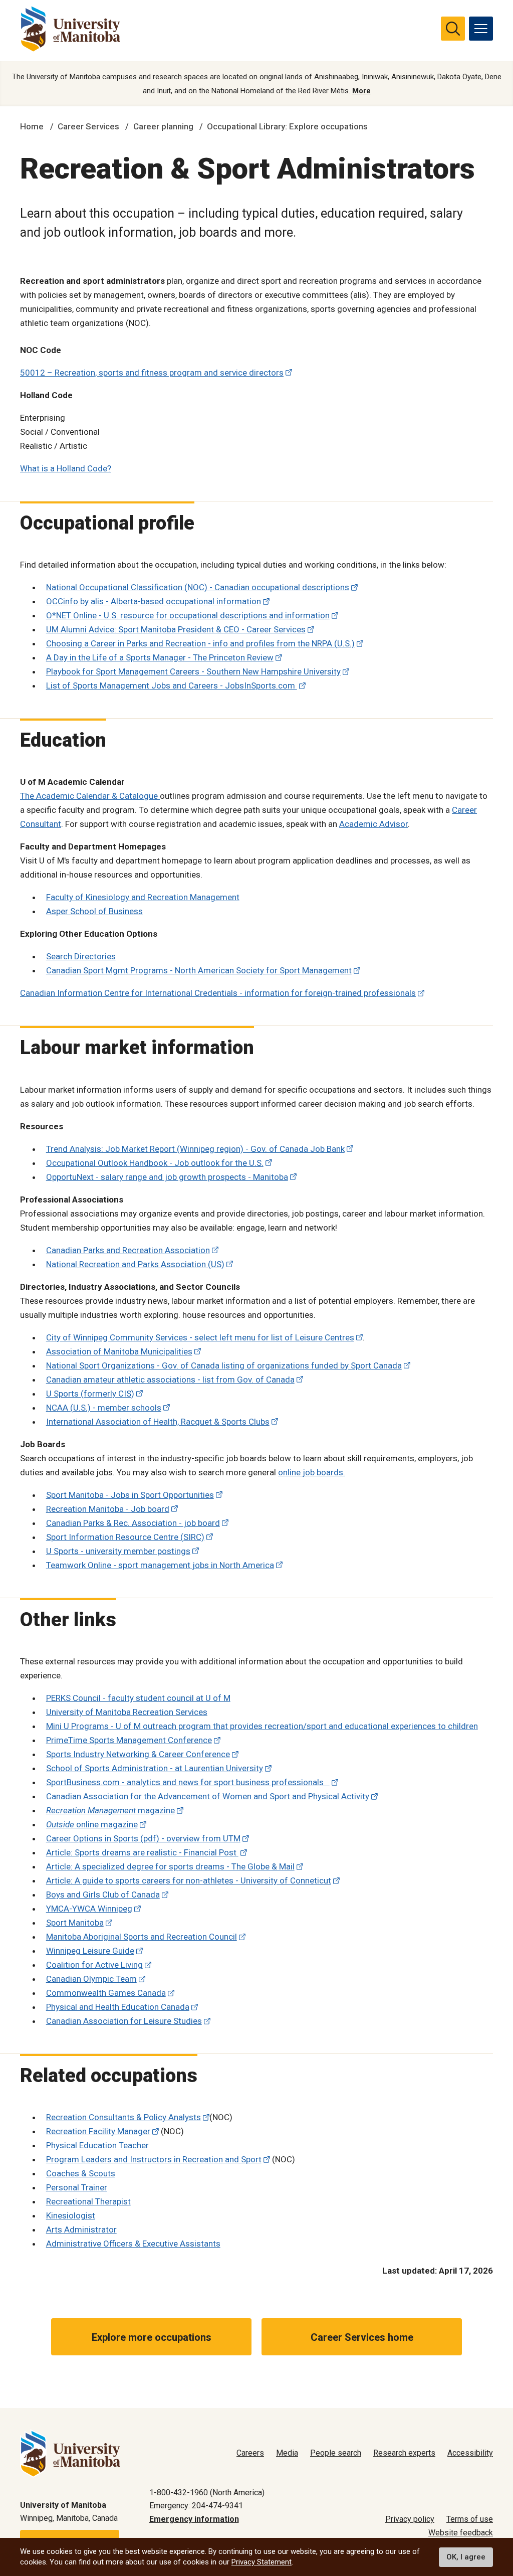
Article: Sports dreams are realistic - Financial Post (142, 1852)
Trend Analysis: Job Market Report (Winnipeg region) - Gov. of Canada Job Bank (195, 1149)
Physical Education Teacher (97, 2145)
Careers (250, 2453)
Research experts (404, 2453)
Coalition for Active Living (94, 1965)
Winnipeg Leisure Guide (90, 1951)
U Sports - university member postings (118, 1551)
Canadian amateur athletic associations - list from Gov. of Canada (170, 1380)
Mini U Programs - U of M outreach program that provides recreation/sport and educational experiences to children (262, 1726)
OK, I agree (466, 2557)
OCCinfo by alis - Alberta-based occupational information (154, 601)
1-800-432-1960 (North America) (207, 2493)
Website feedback (461, 2533)
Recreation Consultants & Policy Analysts (123, 2117)
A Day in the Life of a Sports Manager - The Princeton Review (160, 657)
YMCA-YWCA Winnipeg (89, 1909)
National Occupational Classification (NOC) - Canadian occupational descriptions (198, 587)
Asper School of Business (94, 911)
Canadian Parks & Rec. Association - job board (133, 1523)
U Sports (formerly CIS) (90, 1394)
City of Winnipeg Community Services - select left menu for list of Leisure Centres (200, 1337)
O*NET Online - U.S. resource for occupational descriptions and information (188, 615)
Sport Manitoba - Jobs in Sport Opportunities (130, 1495)
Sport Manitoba (75, 1923)
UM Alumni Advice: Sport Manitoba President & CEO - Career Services (176, 629)
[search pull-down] (453, 29)
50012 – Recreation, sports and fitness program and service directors (152, 373)
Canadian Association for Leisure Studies (124, 2021)
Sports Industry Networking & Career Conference (138, 1754)
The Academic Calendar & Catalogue (90, 796)
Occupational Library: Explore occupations (287, 126)
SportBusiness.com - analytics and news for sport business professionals (188, 1782)
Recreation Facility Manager (98, 2131)
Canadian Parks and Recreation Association (128, 1250)
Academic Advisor (373, 824)
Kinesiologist (71, 2215)
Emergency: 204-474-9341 (196, 2506)
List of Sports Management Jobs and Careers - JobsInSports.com (172, 685)
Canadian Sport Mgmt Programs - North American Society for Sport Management (199, 970)
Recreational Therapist (88, 2201)
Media (287, 2453)
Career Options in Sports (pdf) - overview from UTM (143, 1838)
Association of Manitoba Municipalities (119, 1351)
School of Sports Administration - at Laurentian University (155, 1768)
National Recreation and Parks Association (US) (135, 1264)
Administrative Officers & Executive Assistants (133, 2244)
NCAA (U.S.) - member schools (104, 1408)
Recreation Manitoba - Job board (108, 1509)
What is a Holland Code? (66, 468)
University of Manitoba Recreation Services (127, 1712)
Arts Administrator (81, 2229)
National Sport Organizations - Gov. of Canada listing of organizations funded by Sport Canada (224, 1365)
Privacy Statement (262, 2562)
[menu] (481, 29)
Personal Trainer (77, 2187)
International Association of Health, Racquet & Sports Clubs (158, 1422)
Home (32, 126)
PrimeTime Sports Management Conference (129, 1740)
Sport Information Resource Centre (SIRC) (125, 1537)
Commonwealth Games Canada (106, 1993)
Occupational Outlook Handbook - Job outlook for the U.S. (155, 1163)
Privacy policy (410, 2519)
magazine (110, 1810)
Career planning (163, 126)
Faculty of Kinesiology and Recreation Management (143, 897)
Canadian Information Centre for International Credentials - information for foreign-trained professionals (218, 993)
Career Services (88, 126)
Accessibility (470, 2453)
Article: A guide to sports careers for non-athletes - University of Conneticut (189, 1880)
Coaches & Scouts (81, 2173)
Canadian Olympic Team (91, 1979)
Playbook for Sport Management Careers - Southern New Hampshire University (193, 671)
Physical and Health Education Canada (118, 2007)
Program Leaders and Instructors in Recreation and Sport (154, 2159)
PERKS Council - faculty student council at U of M (138, 1698)
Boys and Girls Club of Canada (103, 1895)
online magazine (92, 1824)
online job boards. (312, 1472)
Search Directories (81, 956)
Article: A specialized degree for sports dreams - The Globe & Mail (170, 1866)
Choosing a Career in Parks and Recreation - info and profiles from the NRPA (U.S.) (200, 643)
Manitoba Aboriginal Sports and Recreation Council (142, 1937)
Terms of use (470, 2519)
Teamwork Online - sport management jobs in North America (160, 1565)
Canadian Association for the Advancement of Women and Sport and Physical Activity (208, 1796)
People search (336, 2453)
